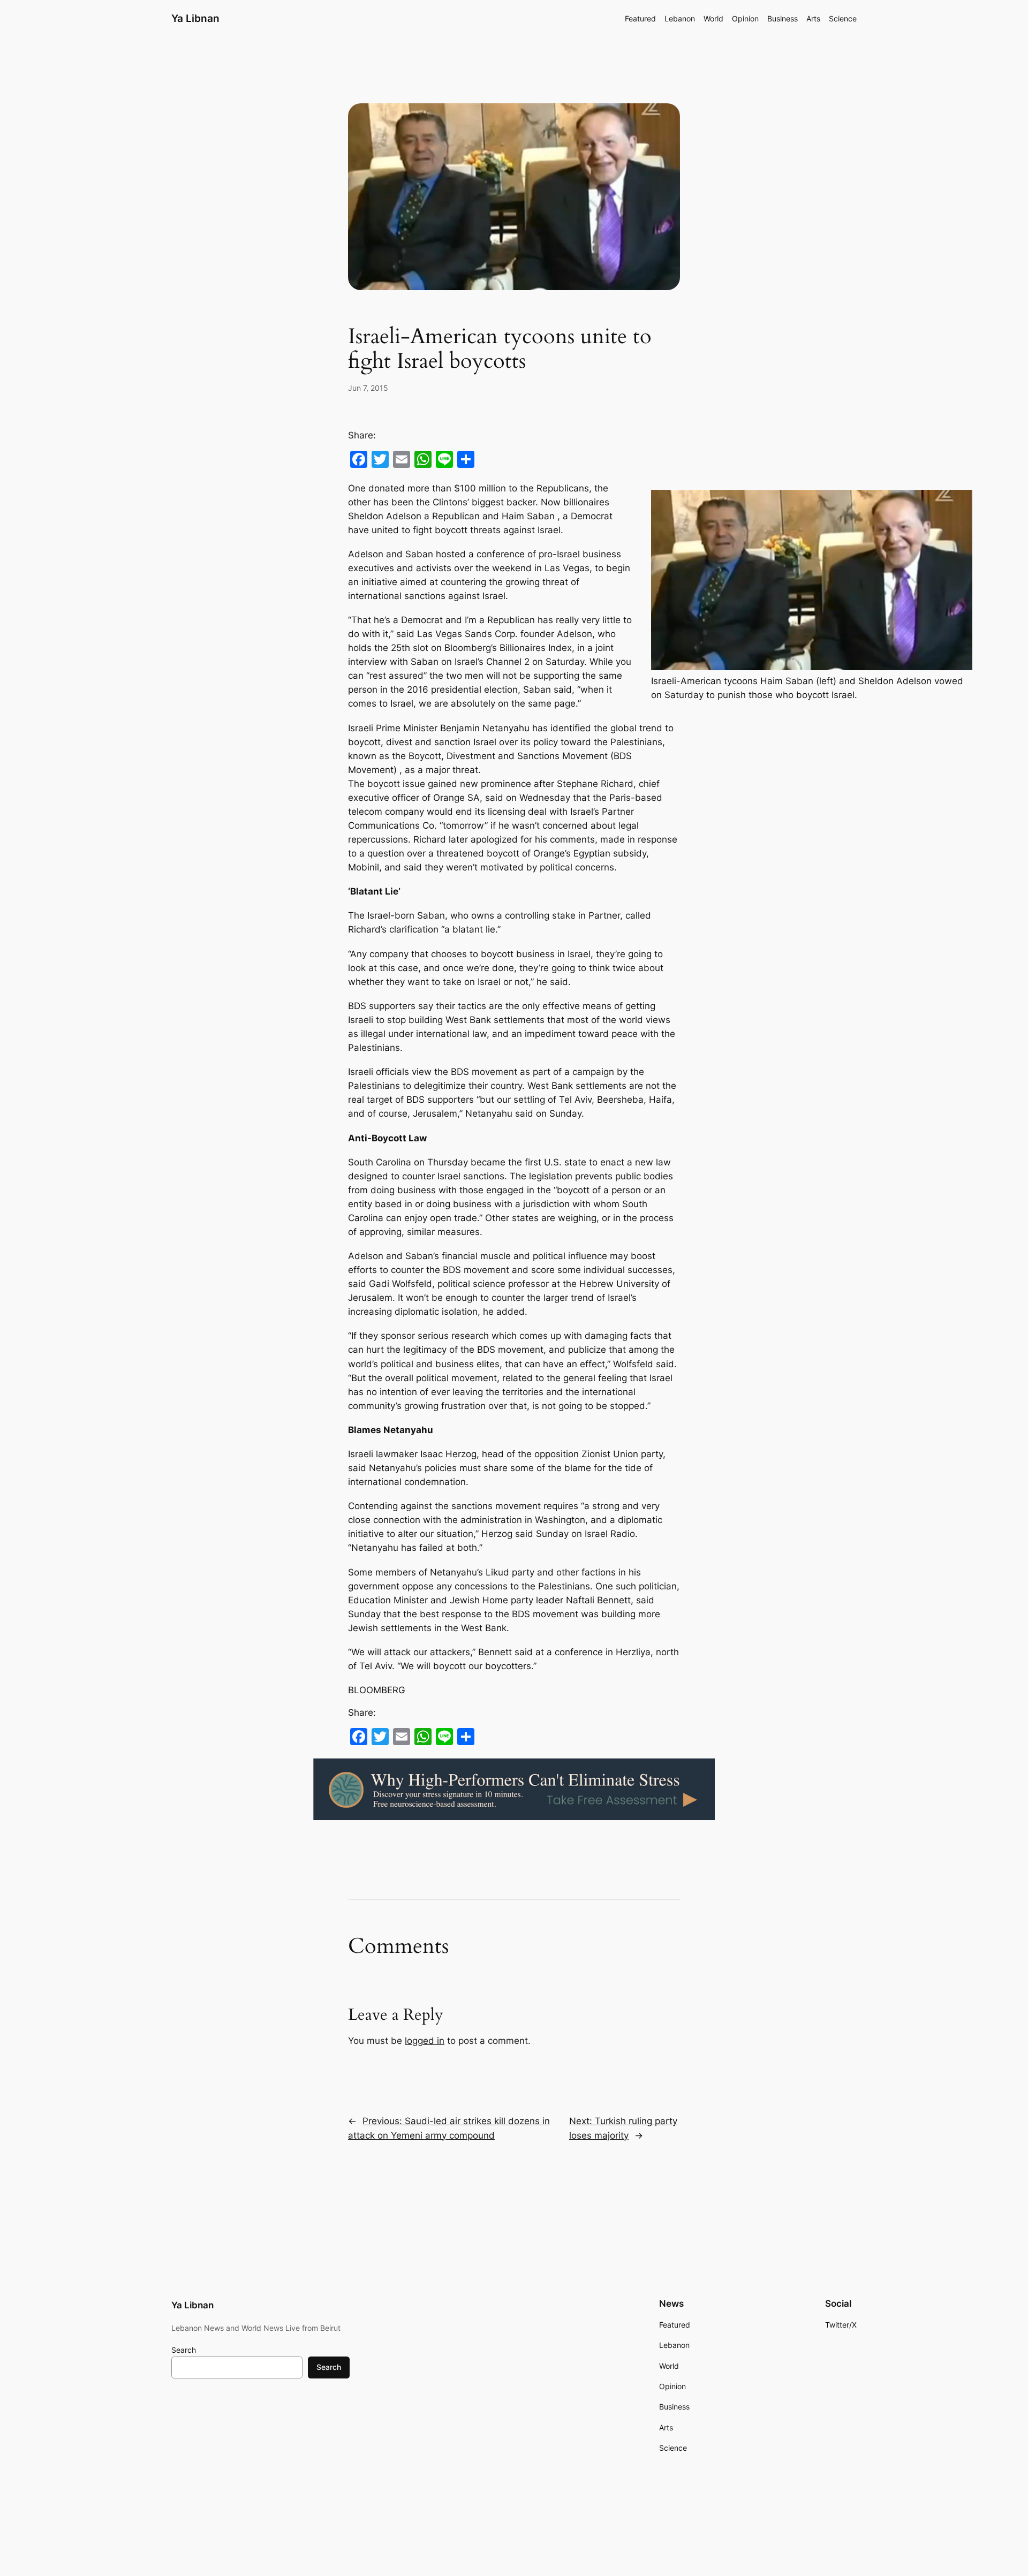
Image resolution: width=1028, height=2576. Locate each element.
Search (184, 2350)
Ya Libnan (195, 18)
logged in (425, 2041)
